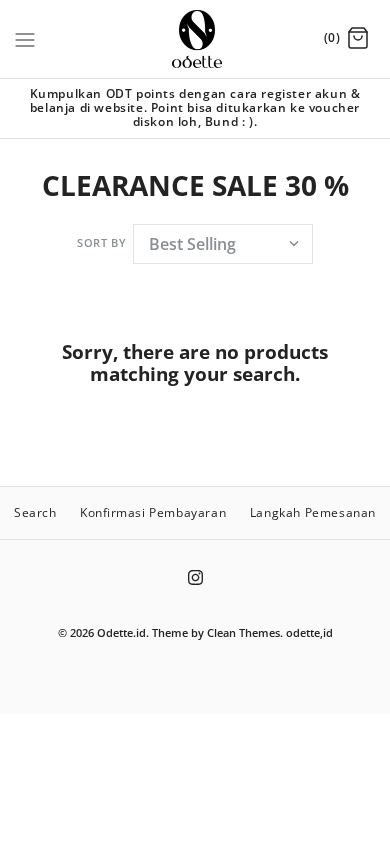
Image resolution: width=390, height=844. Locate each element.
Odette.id (121, 632)
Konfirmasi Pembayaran (153, 512)
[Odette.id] (195, 39)
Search (35, 512)
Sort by (101, 242)
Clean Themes (243, 632)
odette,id (309, 632)
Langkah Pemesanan (313, 512)
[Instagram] (195, 577)
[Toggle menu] (25, 38)
